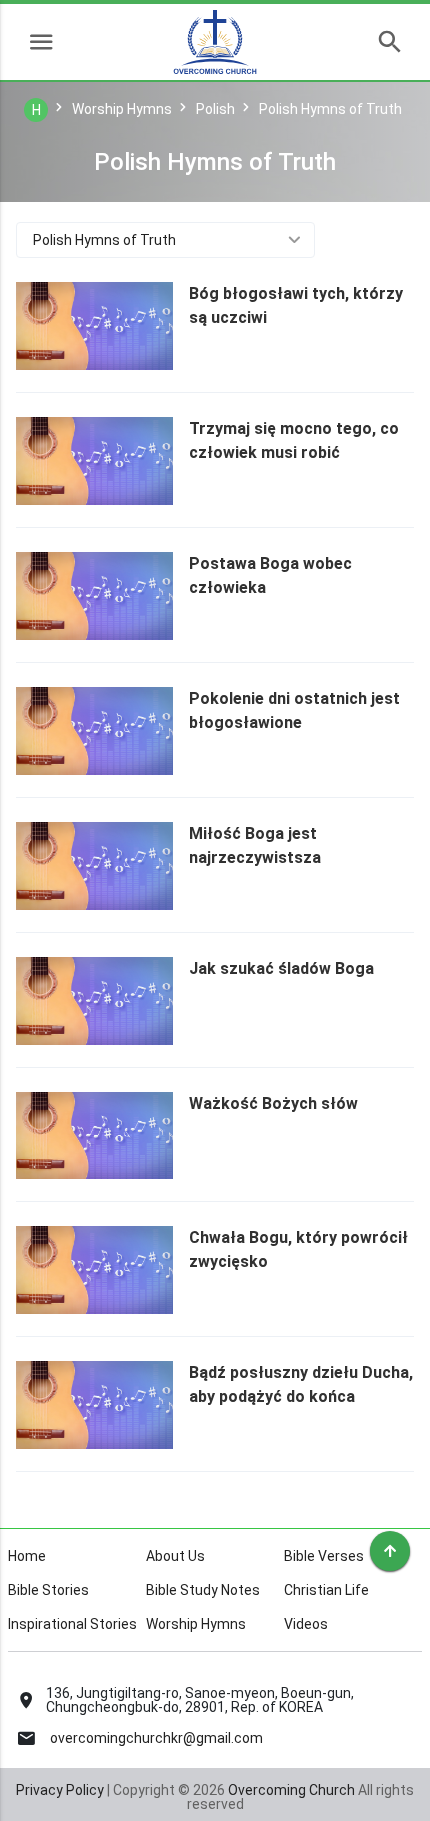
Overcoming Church (291, 1790)
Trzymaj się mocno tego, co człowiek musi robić (294, 440)
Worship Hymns (196, 1624)
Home (27, 1556)
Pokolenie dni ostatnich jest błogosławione (294, 710)
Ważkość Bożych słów (273, 1103)
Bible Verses (324, 1556)
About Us (175, 1556)
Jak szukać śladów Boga (281, 968)
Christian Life (326, 1590)
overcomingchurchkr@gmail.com (156, 1738)
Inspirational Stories (72, 1624)
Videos (306, 1624)
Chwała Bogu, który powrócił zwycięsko (298, 1249)
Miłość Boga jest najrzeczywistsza (255, 845)
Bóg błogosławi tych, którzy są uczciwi (296, 305)
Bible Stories (48, 1590)
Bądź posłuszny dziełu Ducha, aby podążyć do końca (301, 1384)
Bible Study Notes (203, 1590)
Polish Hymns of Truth (104, 240)
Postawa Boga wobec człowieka (270, 575)
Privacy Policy (60, 1790)
